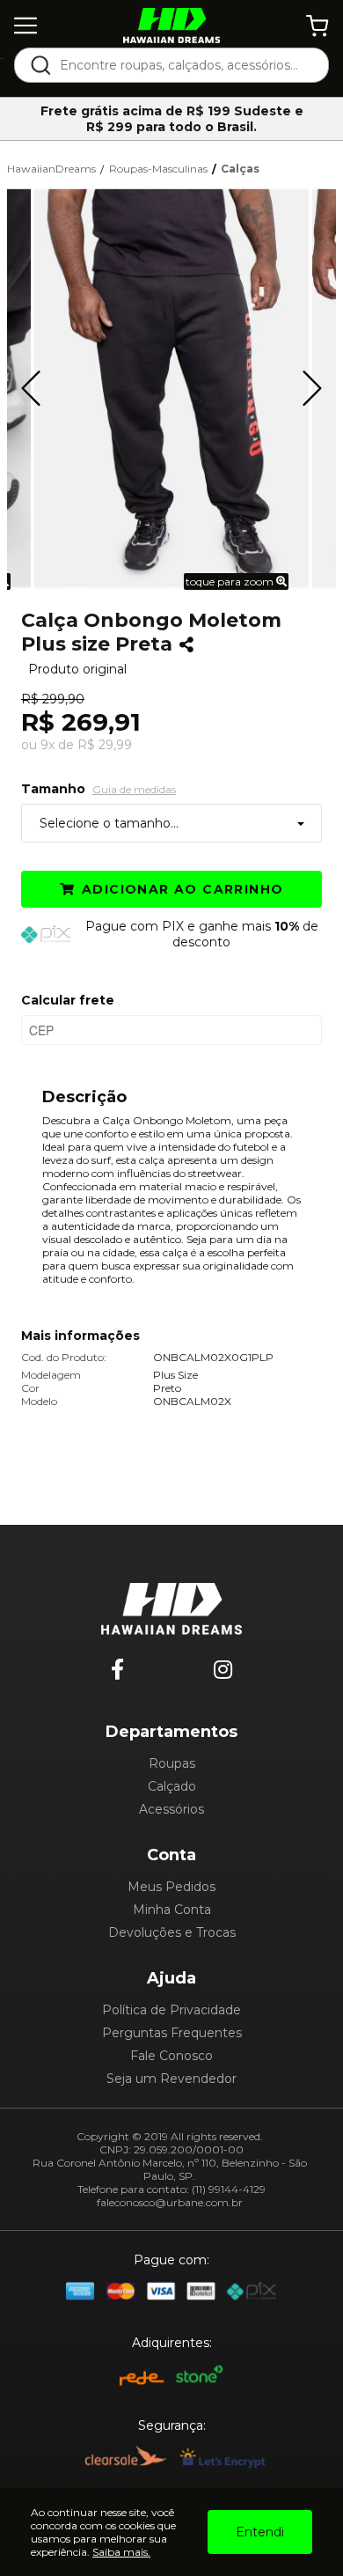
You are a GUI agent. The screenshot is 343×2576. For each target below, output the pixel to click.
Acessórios (171, 1809)
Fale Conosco (171, 2056)
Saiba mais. (121, 2552)
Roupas (172, 1763)
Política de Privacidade (171, 2010)
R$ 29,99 (105, 745)
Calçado (172, 1786)
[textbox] (183, 65)
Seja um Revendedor (171, 2079)
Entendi (260, 2532)
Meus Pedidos (171, 1887)
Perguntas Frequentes (172, 2033)
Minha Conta (172, 1910)
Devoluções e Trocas (172, 1932)
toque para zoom (231, 581)
